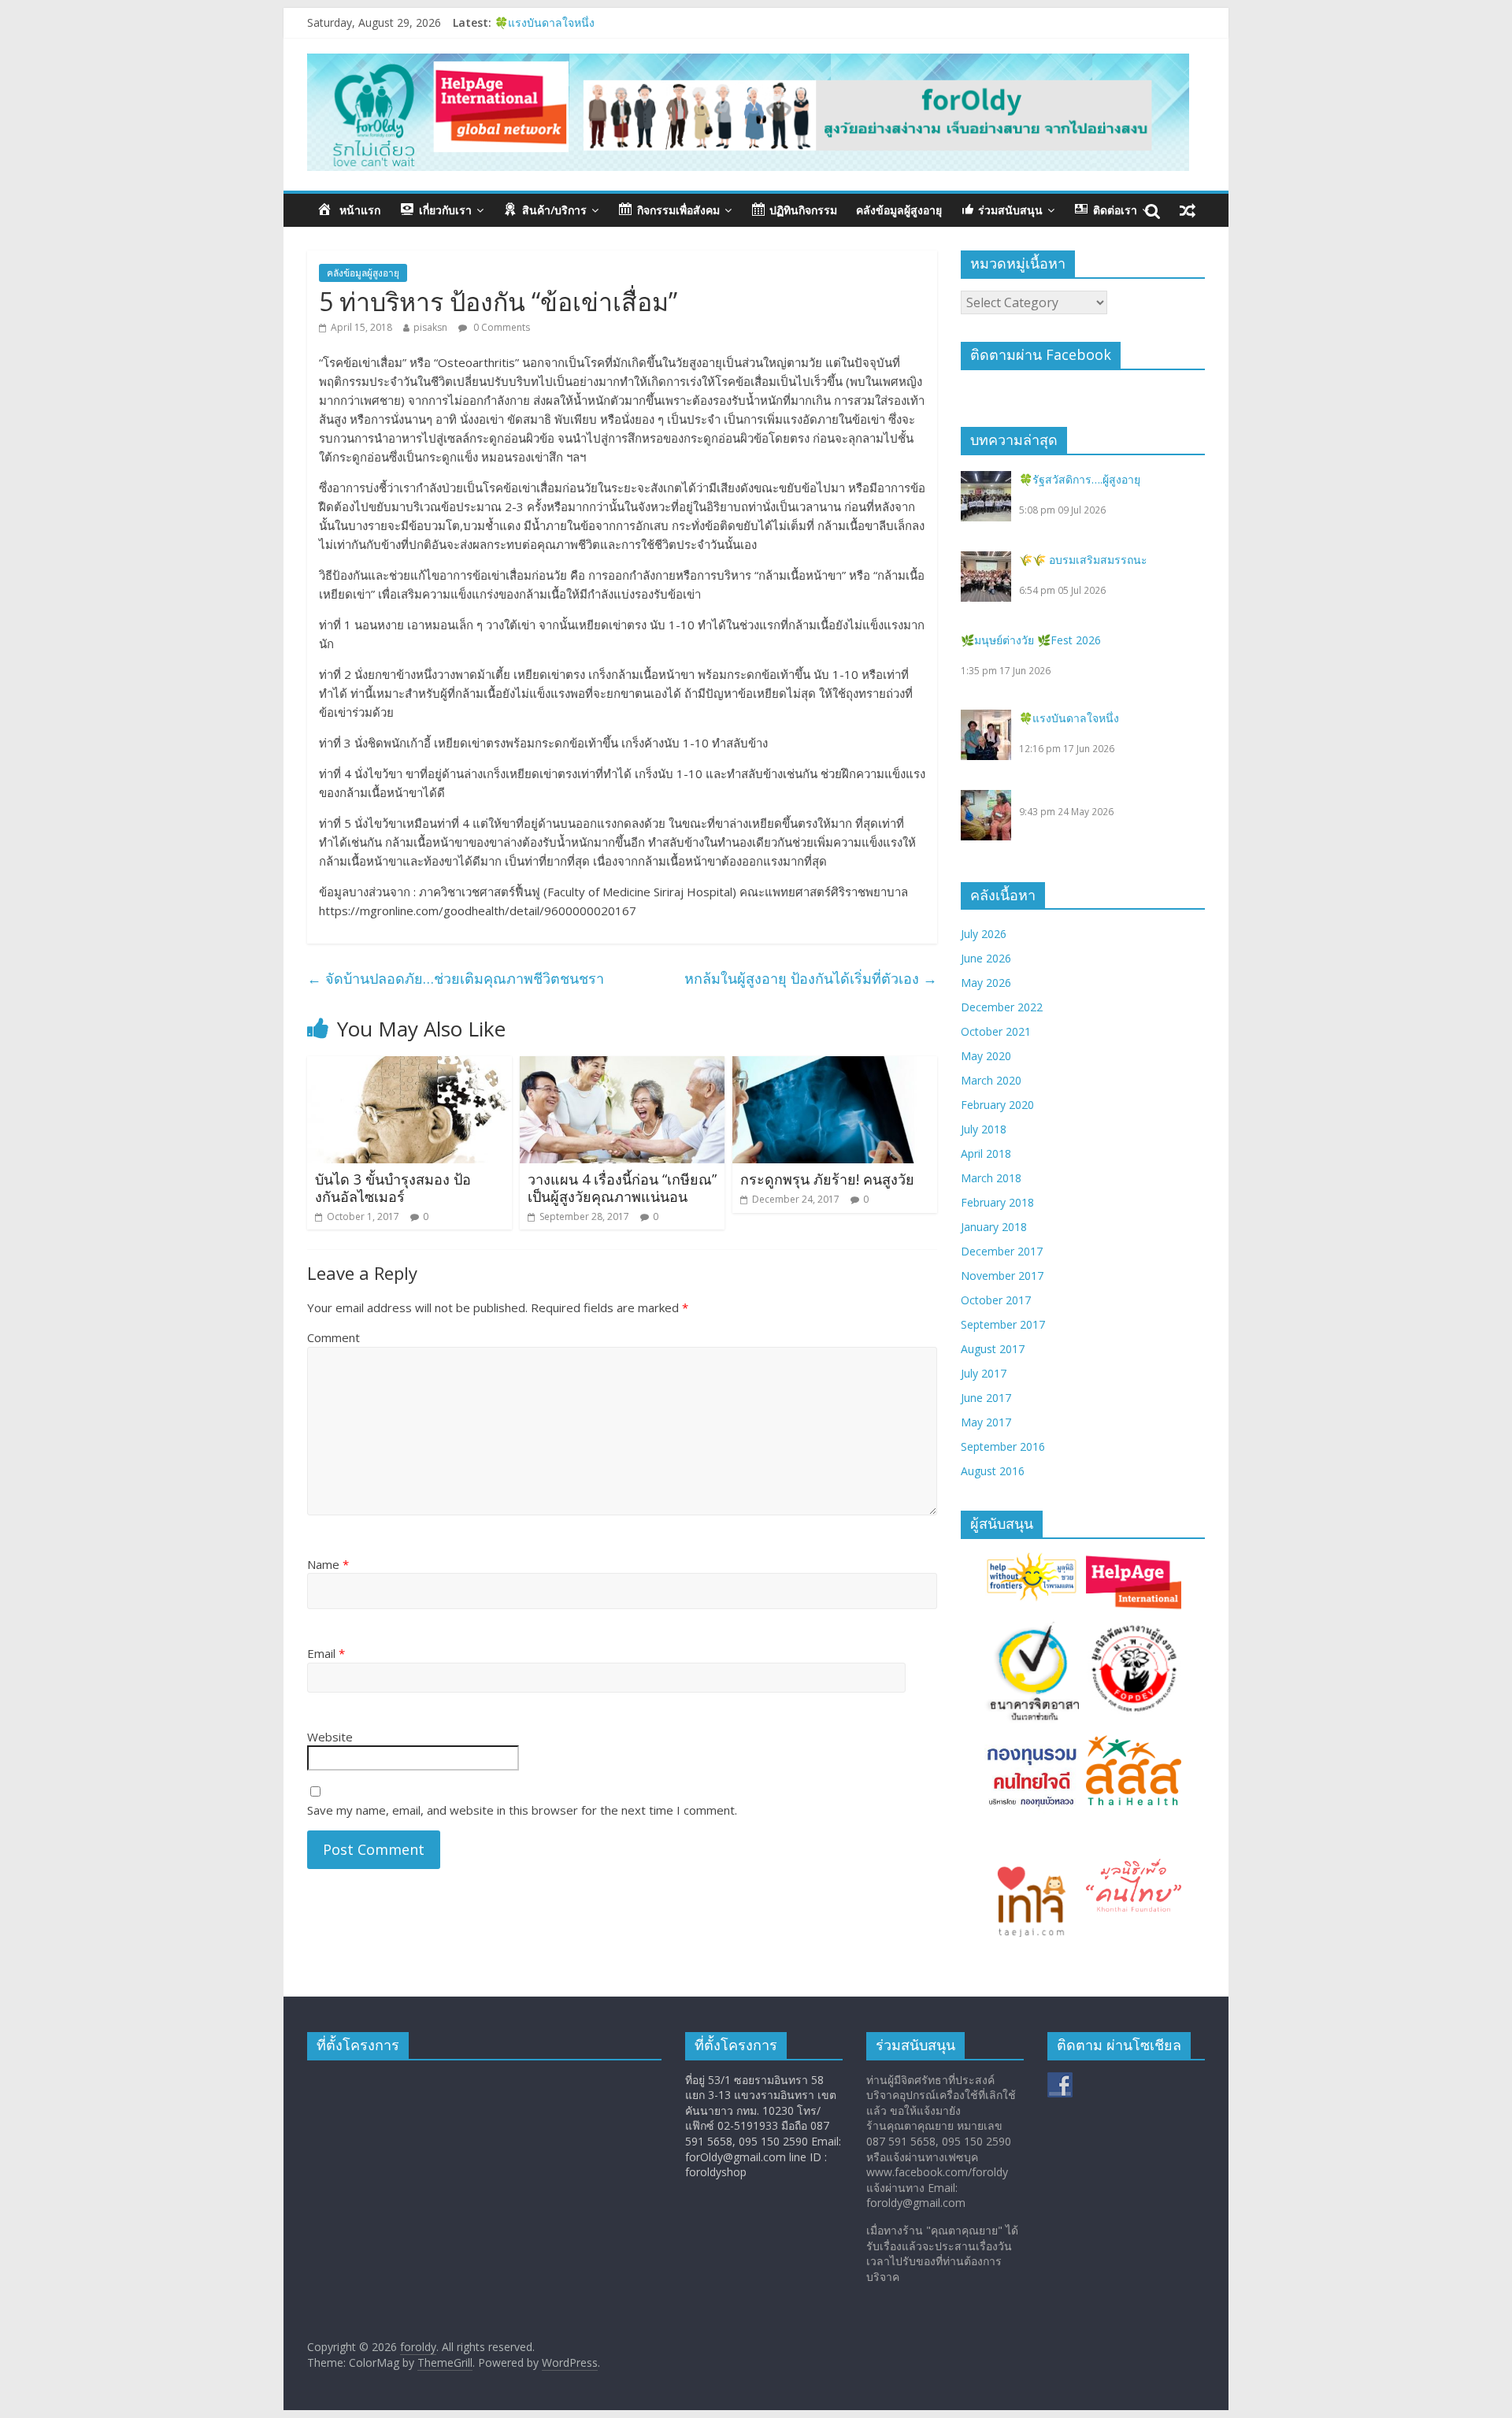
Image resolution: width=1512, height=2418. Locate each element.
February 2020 (997, 1105)
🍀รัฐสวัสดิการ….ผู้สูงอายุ (1080, 479)
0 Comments (500, 327)
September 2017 (1003, 1324)
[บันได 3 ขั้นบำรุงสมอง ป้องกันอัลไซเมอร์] (409, 1066)
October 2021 (996, 1031)
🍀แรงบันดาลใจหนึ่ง (1069, 718)
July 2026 (984, 934)
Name (328, 1564)
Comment (334, 1337)
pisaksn (430, 327)
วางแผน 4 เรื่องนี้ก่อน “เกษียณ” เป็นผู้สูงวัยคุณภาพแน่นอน (622, 1188)
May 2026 (986, 983)
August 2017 (993, 1349)
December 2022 (1002, 1007)
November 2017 (1002, 1276)
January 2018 (994, 1227)
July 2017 (984, 1373)
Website (330, 1737)
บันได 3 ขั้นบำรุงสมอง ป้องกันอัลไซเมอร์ (393, 1188)
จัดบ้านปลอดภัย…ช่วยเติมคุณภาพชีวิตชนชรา (456, 978)
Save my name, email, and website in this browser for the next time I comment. (522, 1810)
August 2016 (993, 1471)
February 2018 (997, 1202)
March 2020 (991, 1080)
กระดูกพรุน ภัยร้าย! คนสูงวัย (827, 1179)
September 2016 (1003, 1446)
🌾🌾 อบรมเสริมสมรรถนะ (1083, 560)
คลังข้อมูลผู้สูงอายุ (899, 210)
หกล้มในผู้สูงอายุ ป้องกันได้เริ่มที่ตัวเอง (811, 978)
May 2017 (986, 1422)
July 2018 (984, 1129)
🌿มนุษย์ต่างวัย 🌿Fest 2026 (565, 22)
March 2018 (991, 1178)
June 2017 (986, 1398)
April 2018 (986, 1153)
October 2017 (996, 1300)
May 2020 (986, 1056)
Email (326, 1653)
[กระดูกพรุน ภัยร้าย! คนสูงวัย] (835, 1066)
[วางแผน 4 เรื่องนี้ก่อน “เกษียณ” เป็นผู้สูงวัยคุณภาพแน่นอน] (622, 1066)
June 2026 (986, 958)
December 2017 (1002, 1251)
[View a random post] (1188, 210)
